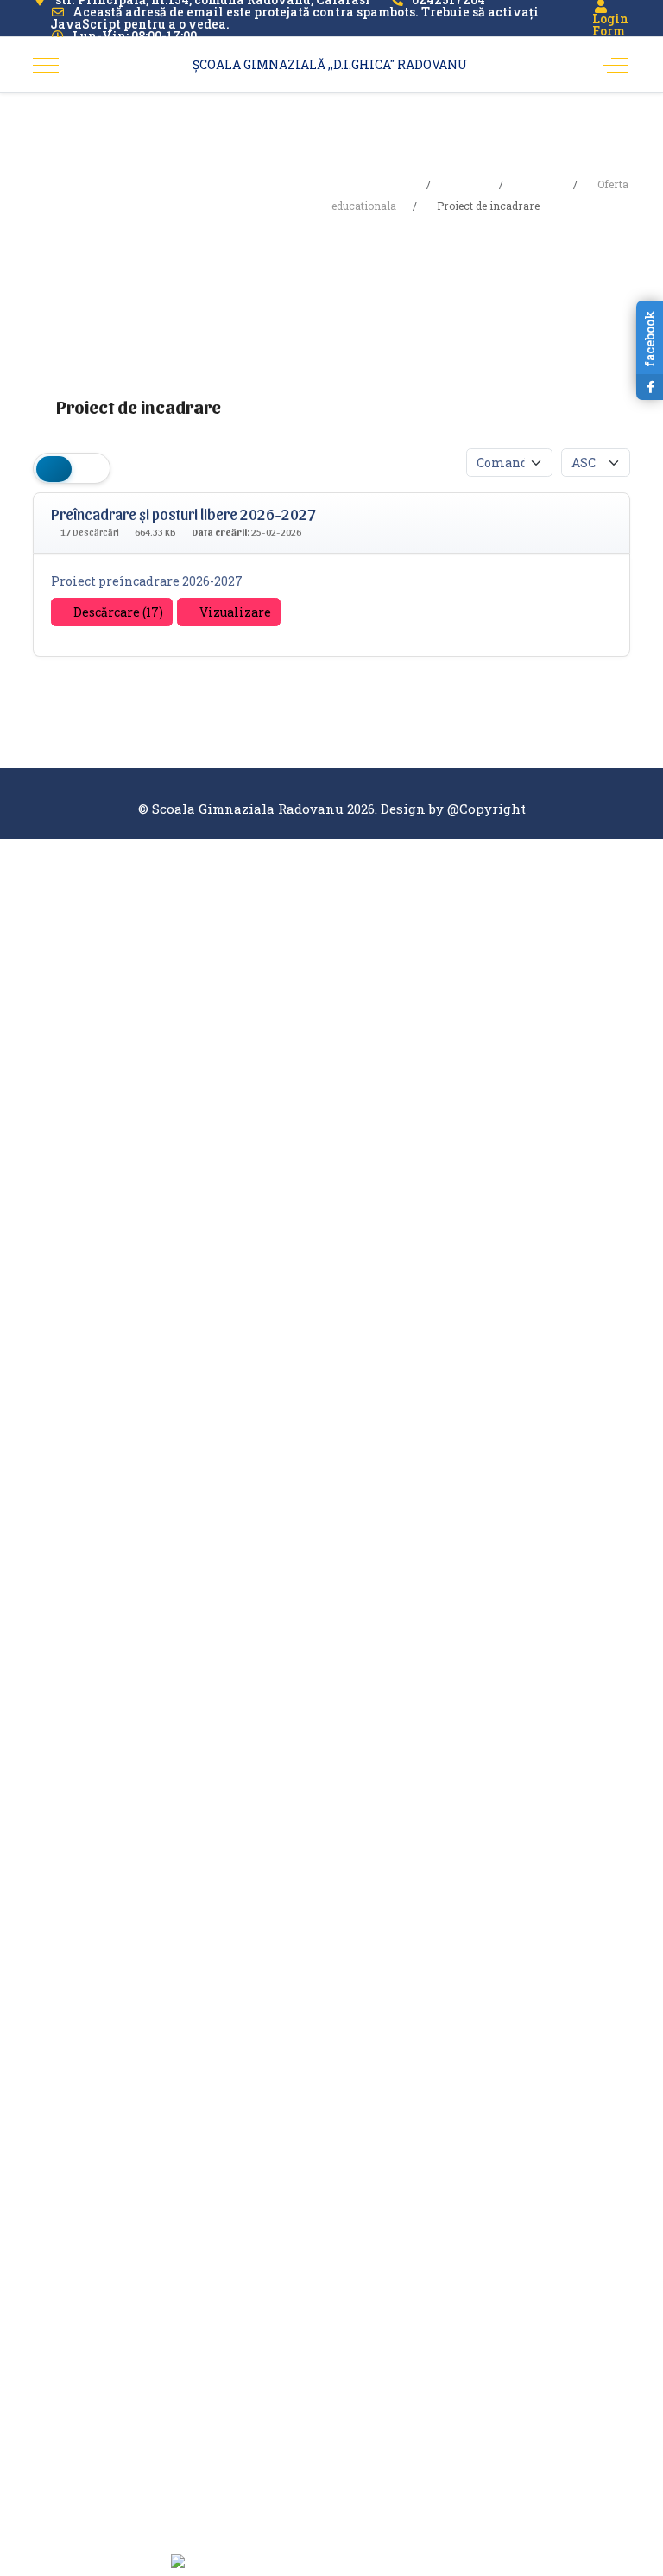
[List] (89, 468)
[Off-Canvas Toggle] (616, 65)
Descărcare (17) (117, 612)
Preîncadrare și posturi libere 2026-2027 (183, 514)
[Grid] (54, 468)
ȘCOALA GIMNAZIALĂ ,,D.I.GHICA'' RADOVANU (330, 64)
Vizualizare (234, 612)
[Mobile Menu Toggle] (46, 65)
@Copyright (486, 809)
